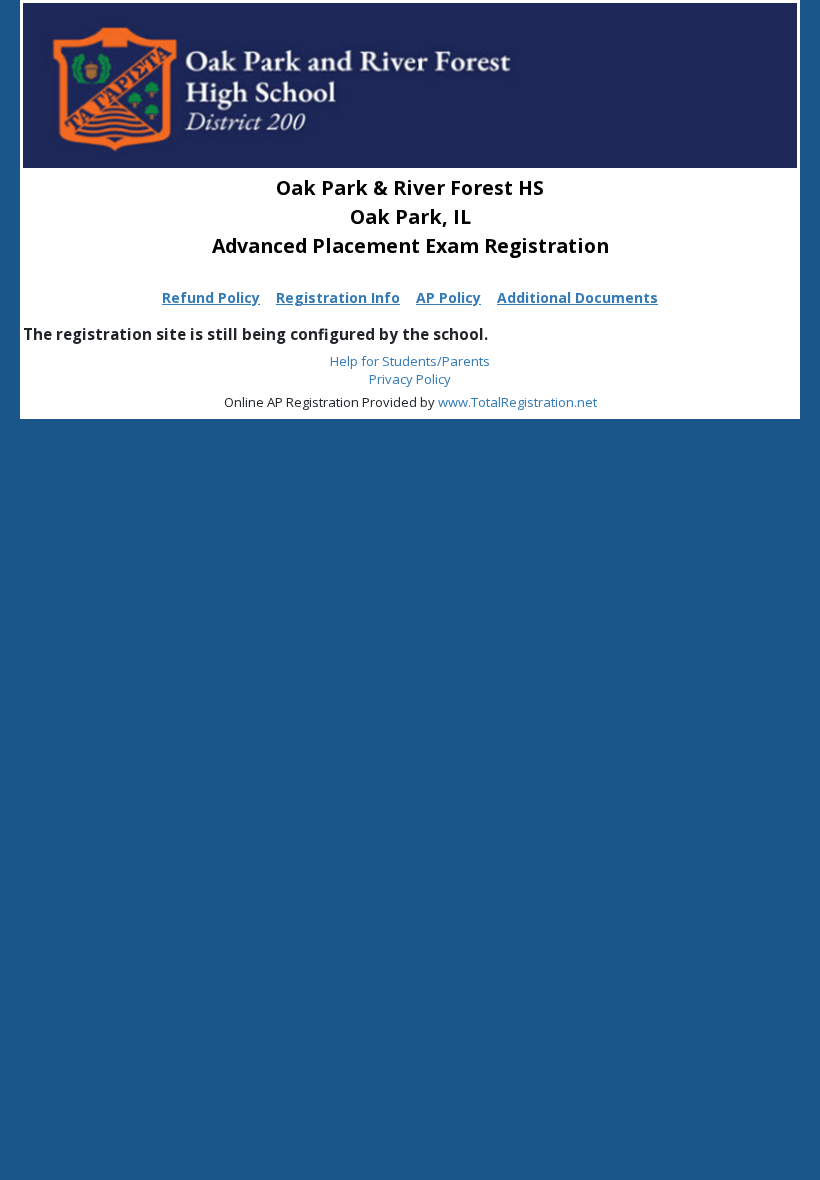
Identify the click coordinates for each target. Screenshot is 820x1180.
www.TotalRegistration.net (517, 402)
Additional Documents (577, 297)
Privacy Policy (410, 379)
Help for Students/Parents (410, 361)
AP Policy (448, 297)
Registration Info (338, 297)
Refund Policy (211, 297)
